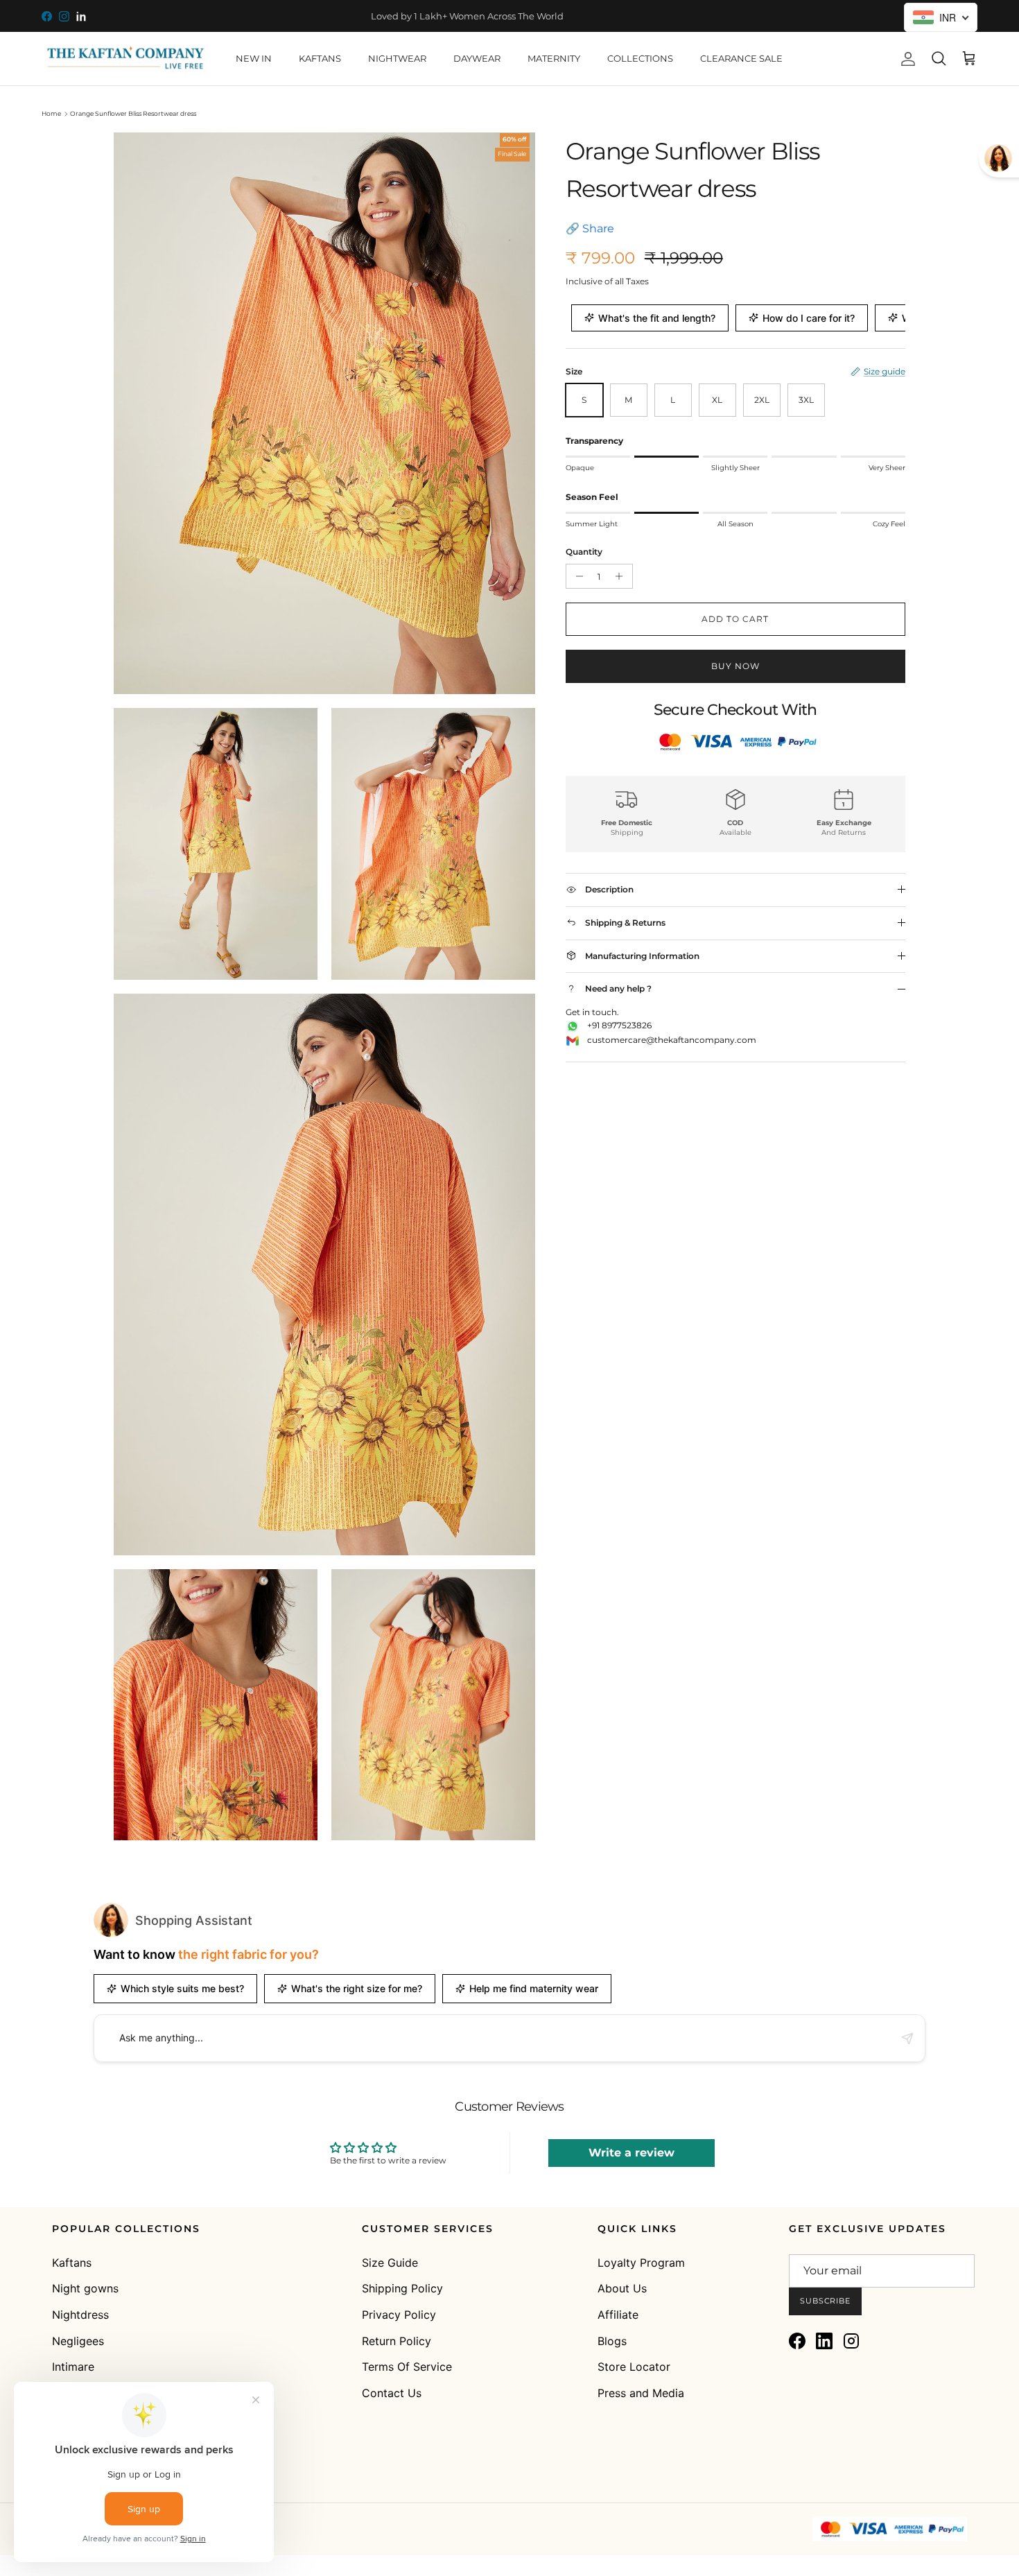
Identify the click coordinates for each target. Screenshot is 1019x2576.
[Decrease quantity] (577, 576)
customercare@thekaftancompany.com (672, 1040)
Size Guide (390, 2263)
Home (51, 113)
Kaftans (72, 2263)
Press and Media (641, 2393)
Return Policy (397, 2341)
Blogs (612, 2341)
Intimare (73, 2367)
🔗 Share (590, 228)
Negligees (78, 2341)
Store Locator (634, 2367)
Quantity (584, 552)
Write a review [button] (632, 2153)
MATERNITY (554, 58)
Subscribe (825, 2301)
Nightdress (80, 2315)
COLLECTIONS (640, 58)
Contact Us (392, 2393)
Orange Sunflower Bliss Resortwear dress (133, 113)
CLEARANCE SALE (741, 58)
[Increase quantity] (621, 576)
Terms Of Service (407, 2367)
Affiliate (618, 2315)
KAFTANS (320, 58)
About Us (622, 2288)
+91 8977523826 (619, 1025)
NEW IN (254, 58)
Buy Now (735, 666)
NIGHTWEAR (397, 58)
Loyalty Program (641, 2263)
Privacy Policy (399, 2315)
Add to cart (735, 619)
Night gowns (85, 2288)
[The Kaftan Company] (125, 59)
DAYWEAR (477, 58)
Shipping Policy (402, 2288)
